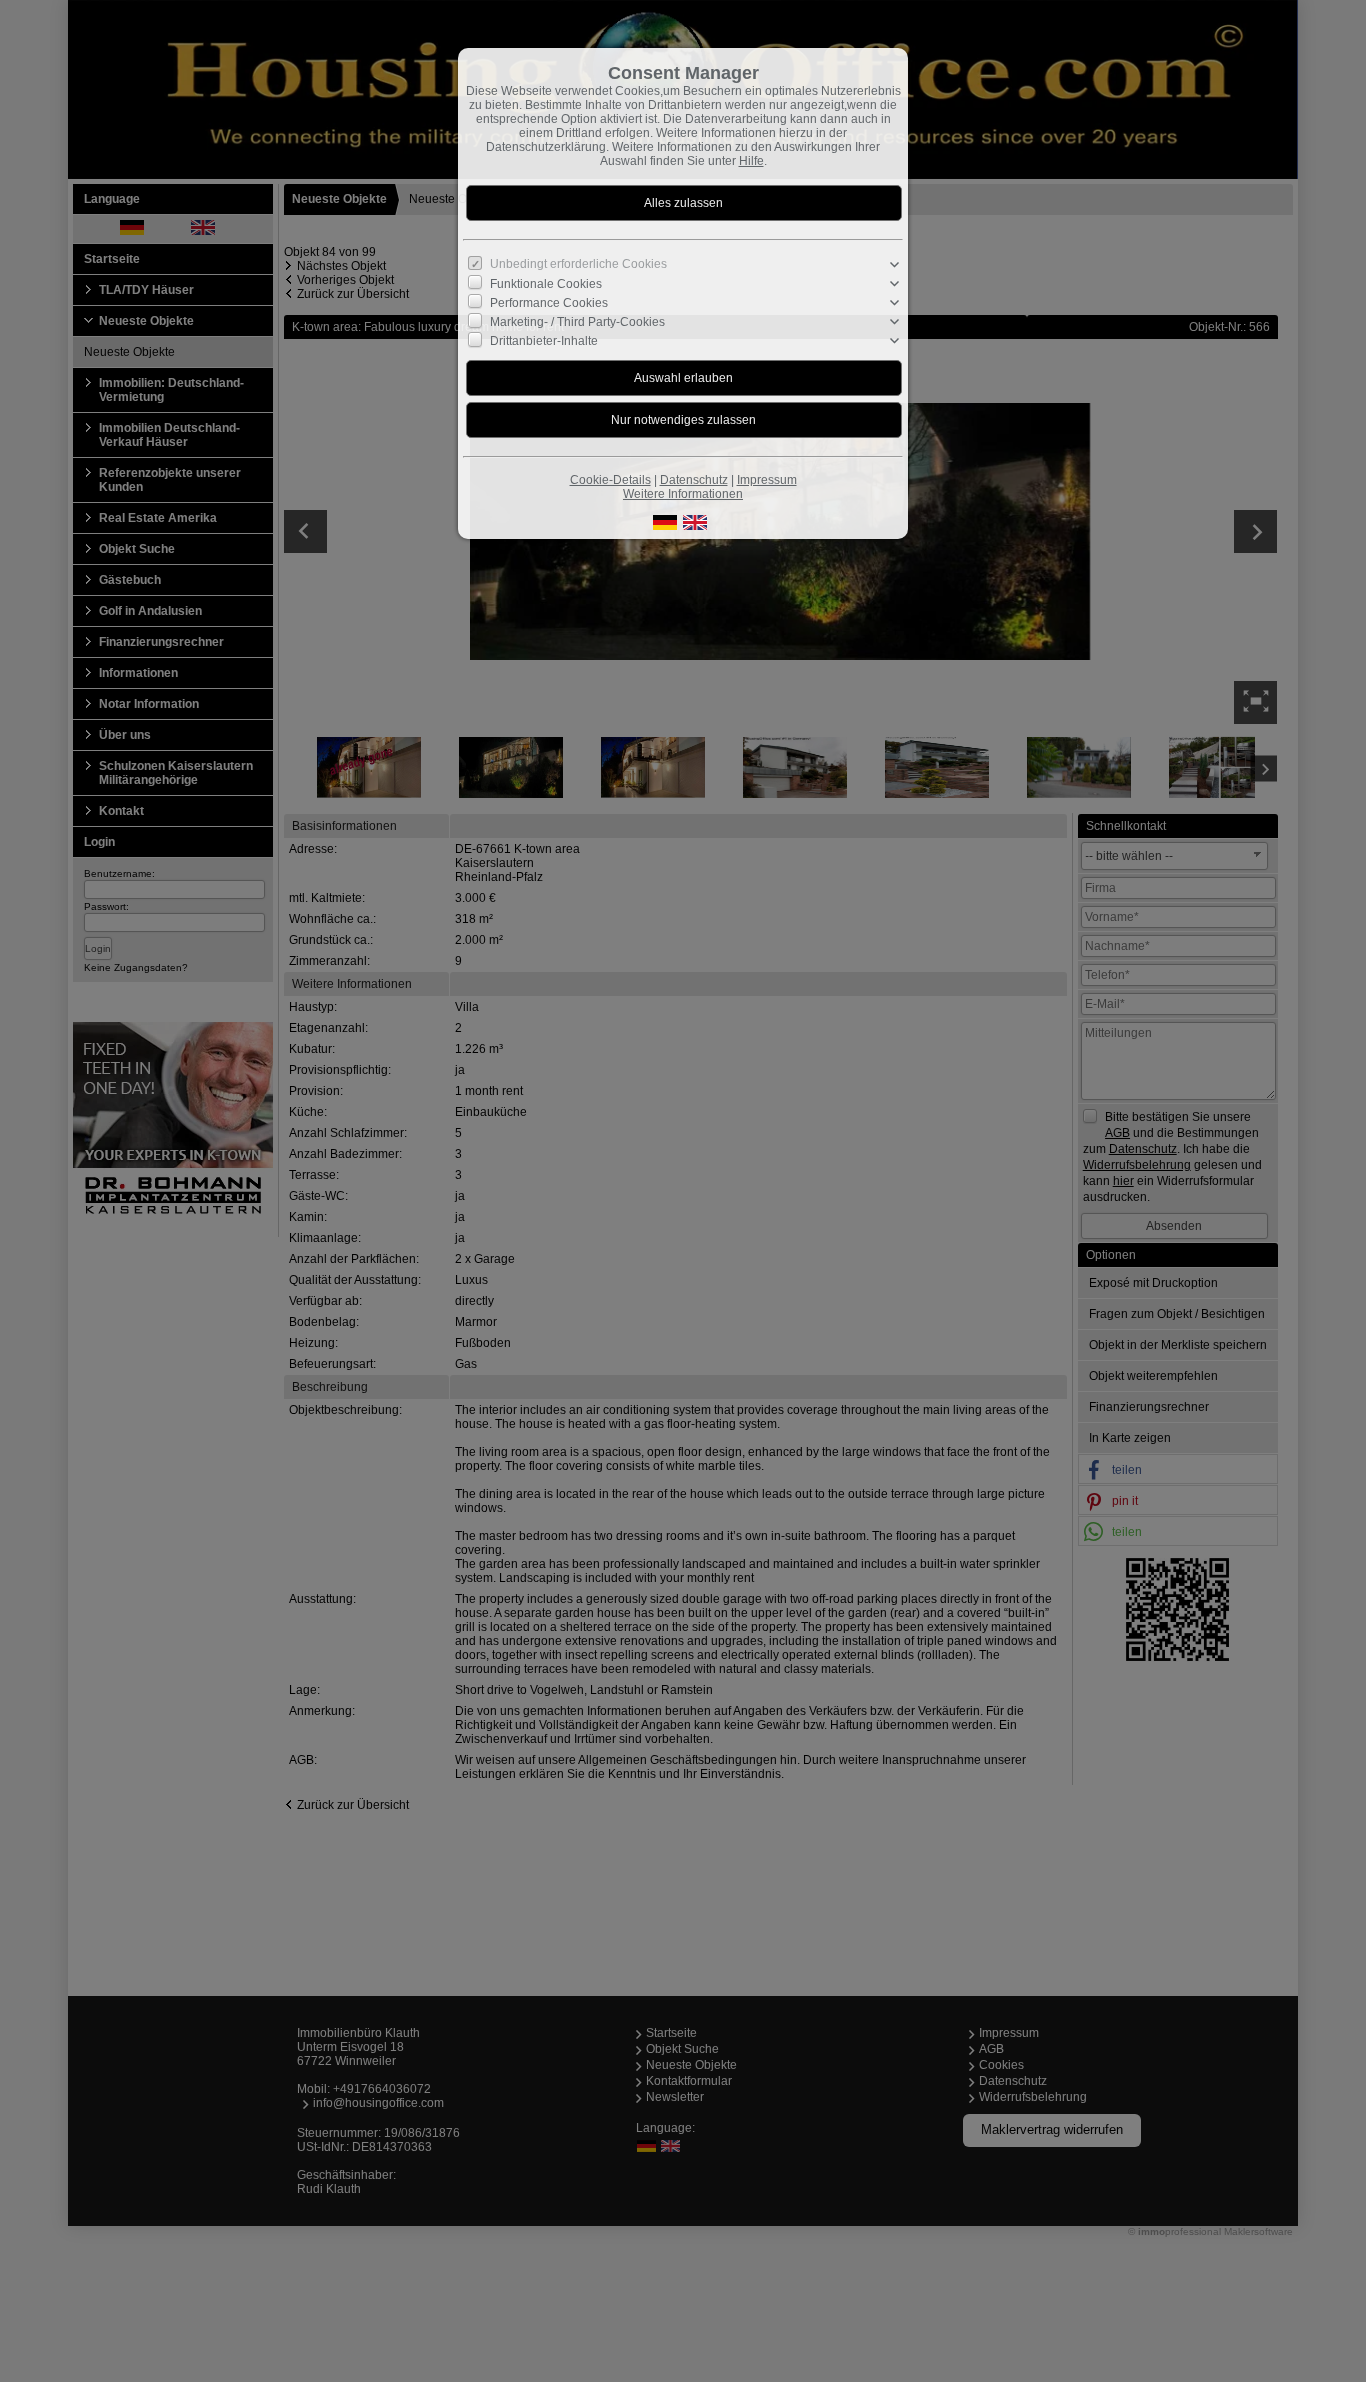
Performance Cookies (549, 303)
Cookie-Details (610, 480)
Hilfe (751, 161)
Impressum (767, 480)
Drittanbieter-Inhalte (544, 341)
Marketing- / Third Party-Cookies (577, 322)
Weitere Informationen (683, 494)
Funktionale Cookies (546, 284)
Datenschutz (694, 480)
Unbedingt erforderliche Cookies (578, 264)
